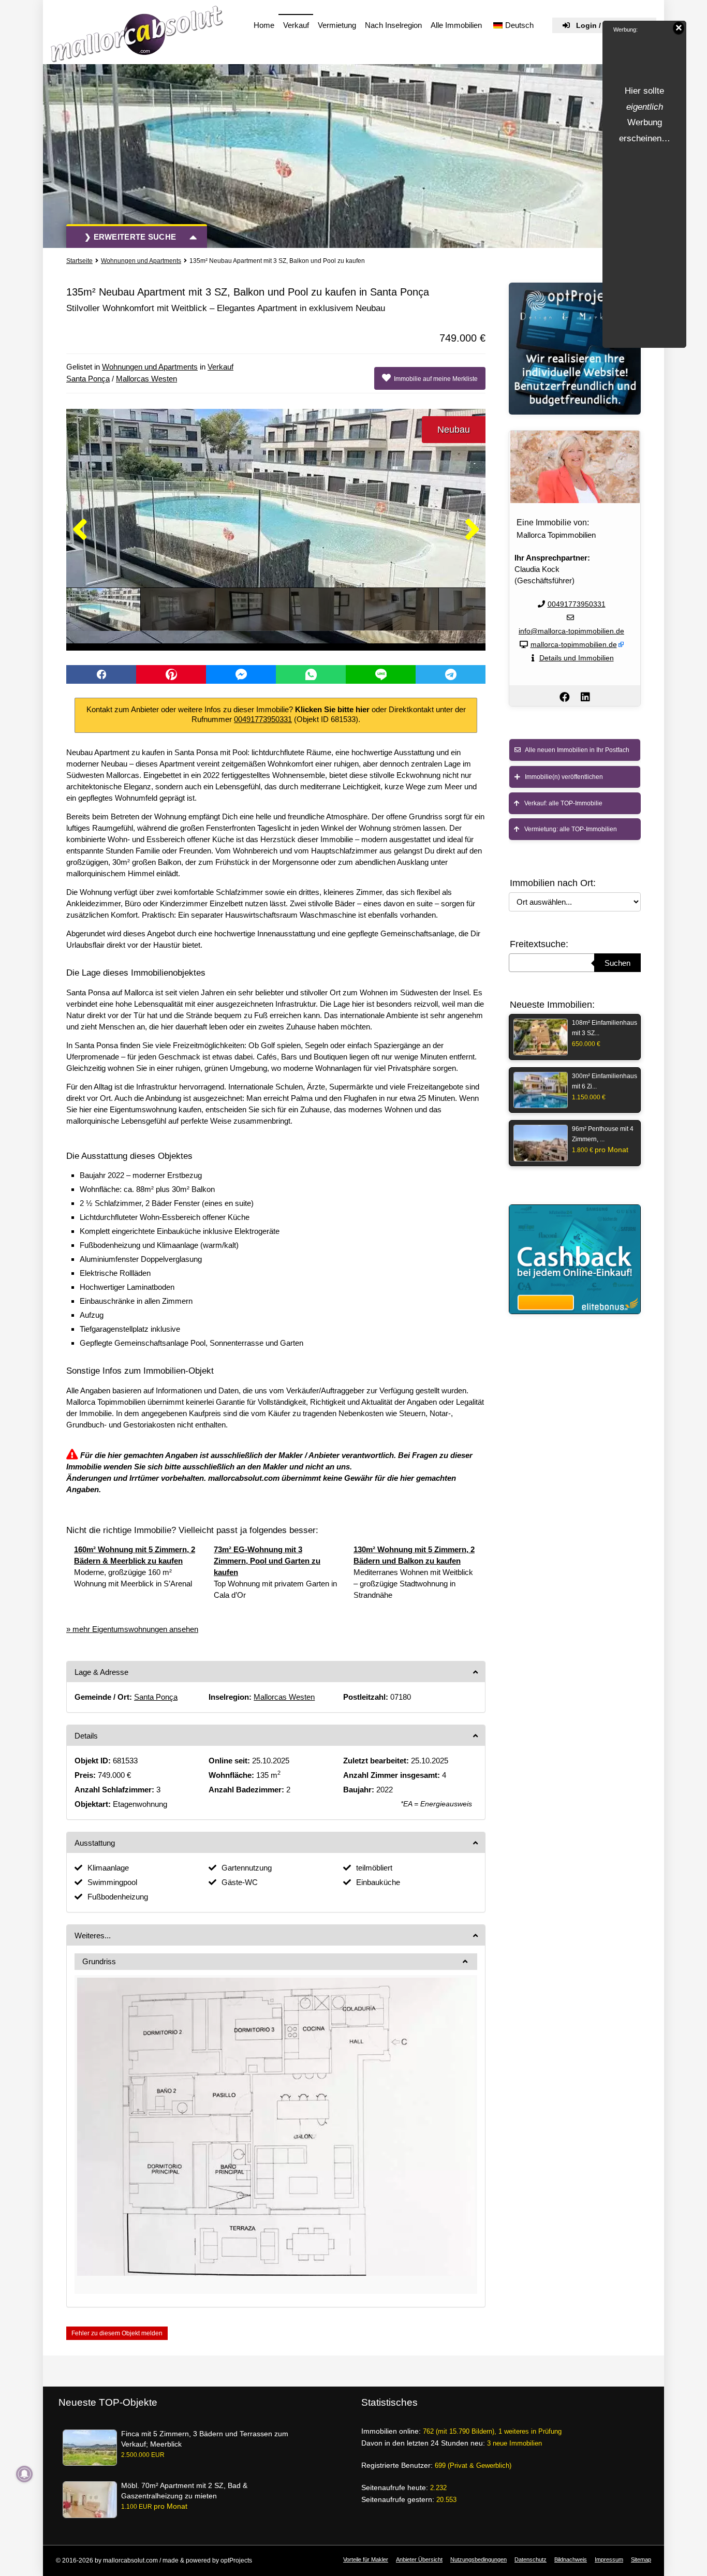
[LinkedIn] (585, 697)
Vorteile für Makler (366, 2559)
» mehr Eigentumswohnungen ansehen (132, 1629)
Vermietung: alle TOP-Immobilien (568, 829)
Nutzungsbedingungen (478, 2559)
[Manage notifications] (24, 2474)
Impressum (609, 2559)
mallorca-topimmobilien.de (574, 644)
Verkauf (296, 25)
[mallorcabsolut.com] (137, 34)
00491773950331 (263, 719)
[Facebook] (565, 697)
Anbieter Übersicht (419, 2559)
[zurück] (80, 530)
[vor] (472, 530)
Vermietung (337, 25)
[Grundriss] (276, 2126)
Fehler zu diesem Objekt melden (117, 2333)
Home (264, 25)
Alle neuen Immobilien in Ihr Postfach (575, 750)
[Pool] (276, 526)
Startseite (79, 261)
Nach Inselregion (393, 25)
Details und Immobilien (577, 658)
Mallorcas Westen (146, 379)
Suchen (617, 963)
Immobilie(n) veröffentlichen (562, 777)
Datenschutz (531, 2559)
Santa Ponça (88, 379)
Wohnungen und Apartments (141, 261)
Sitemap (641, 2559)
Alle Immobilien (456, 25)
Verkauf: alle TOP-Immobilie (561, 803)
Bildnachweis (571, 2559)
